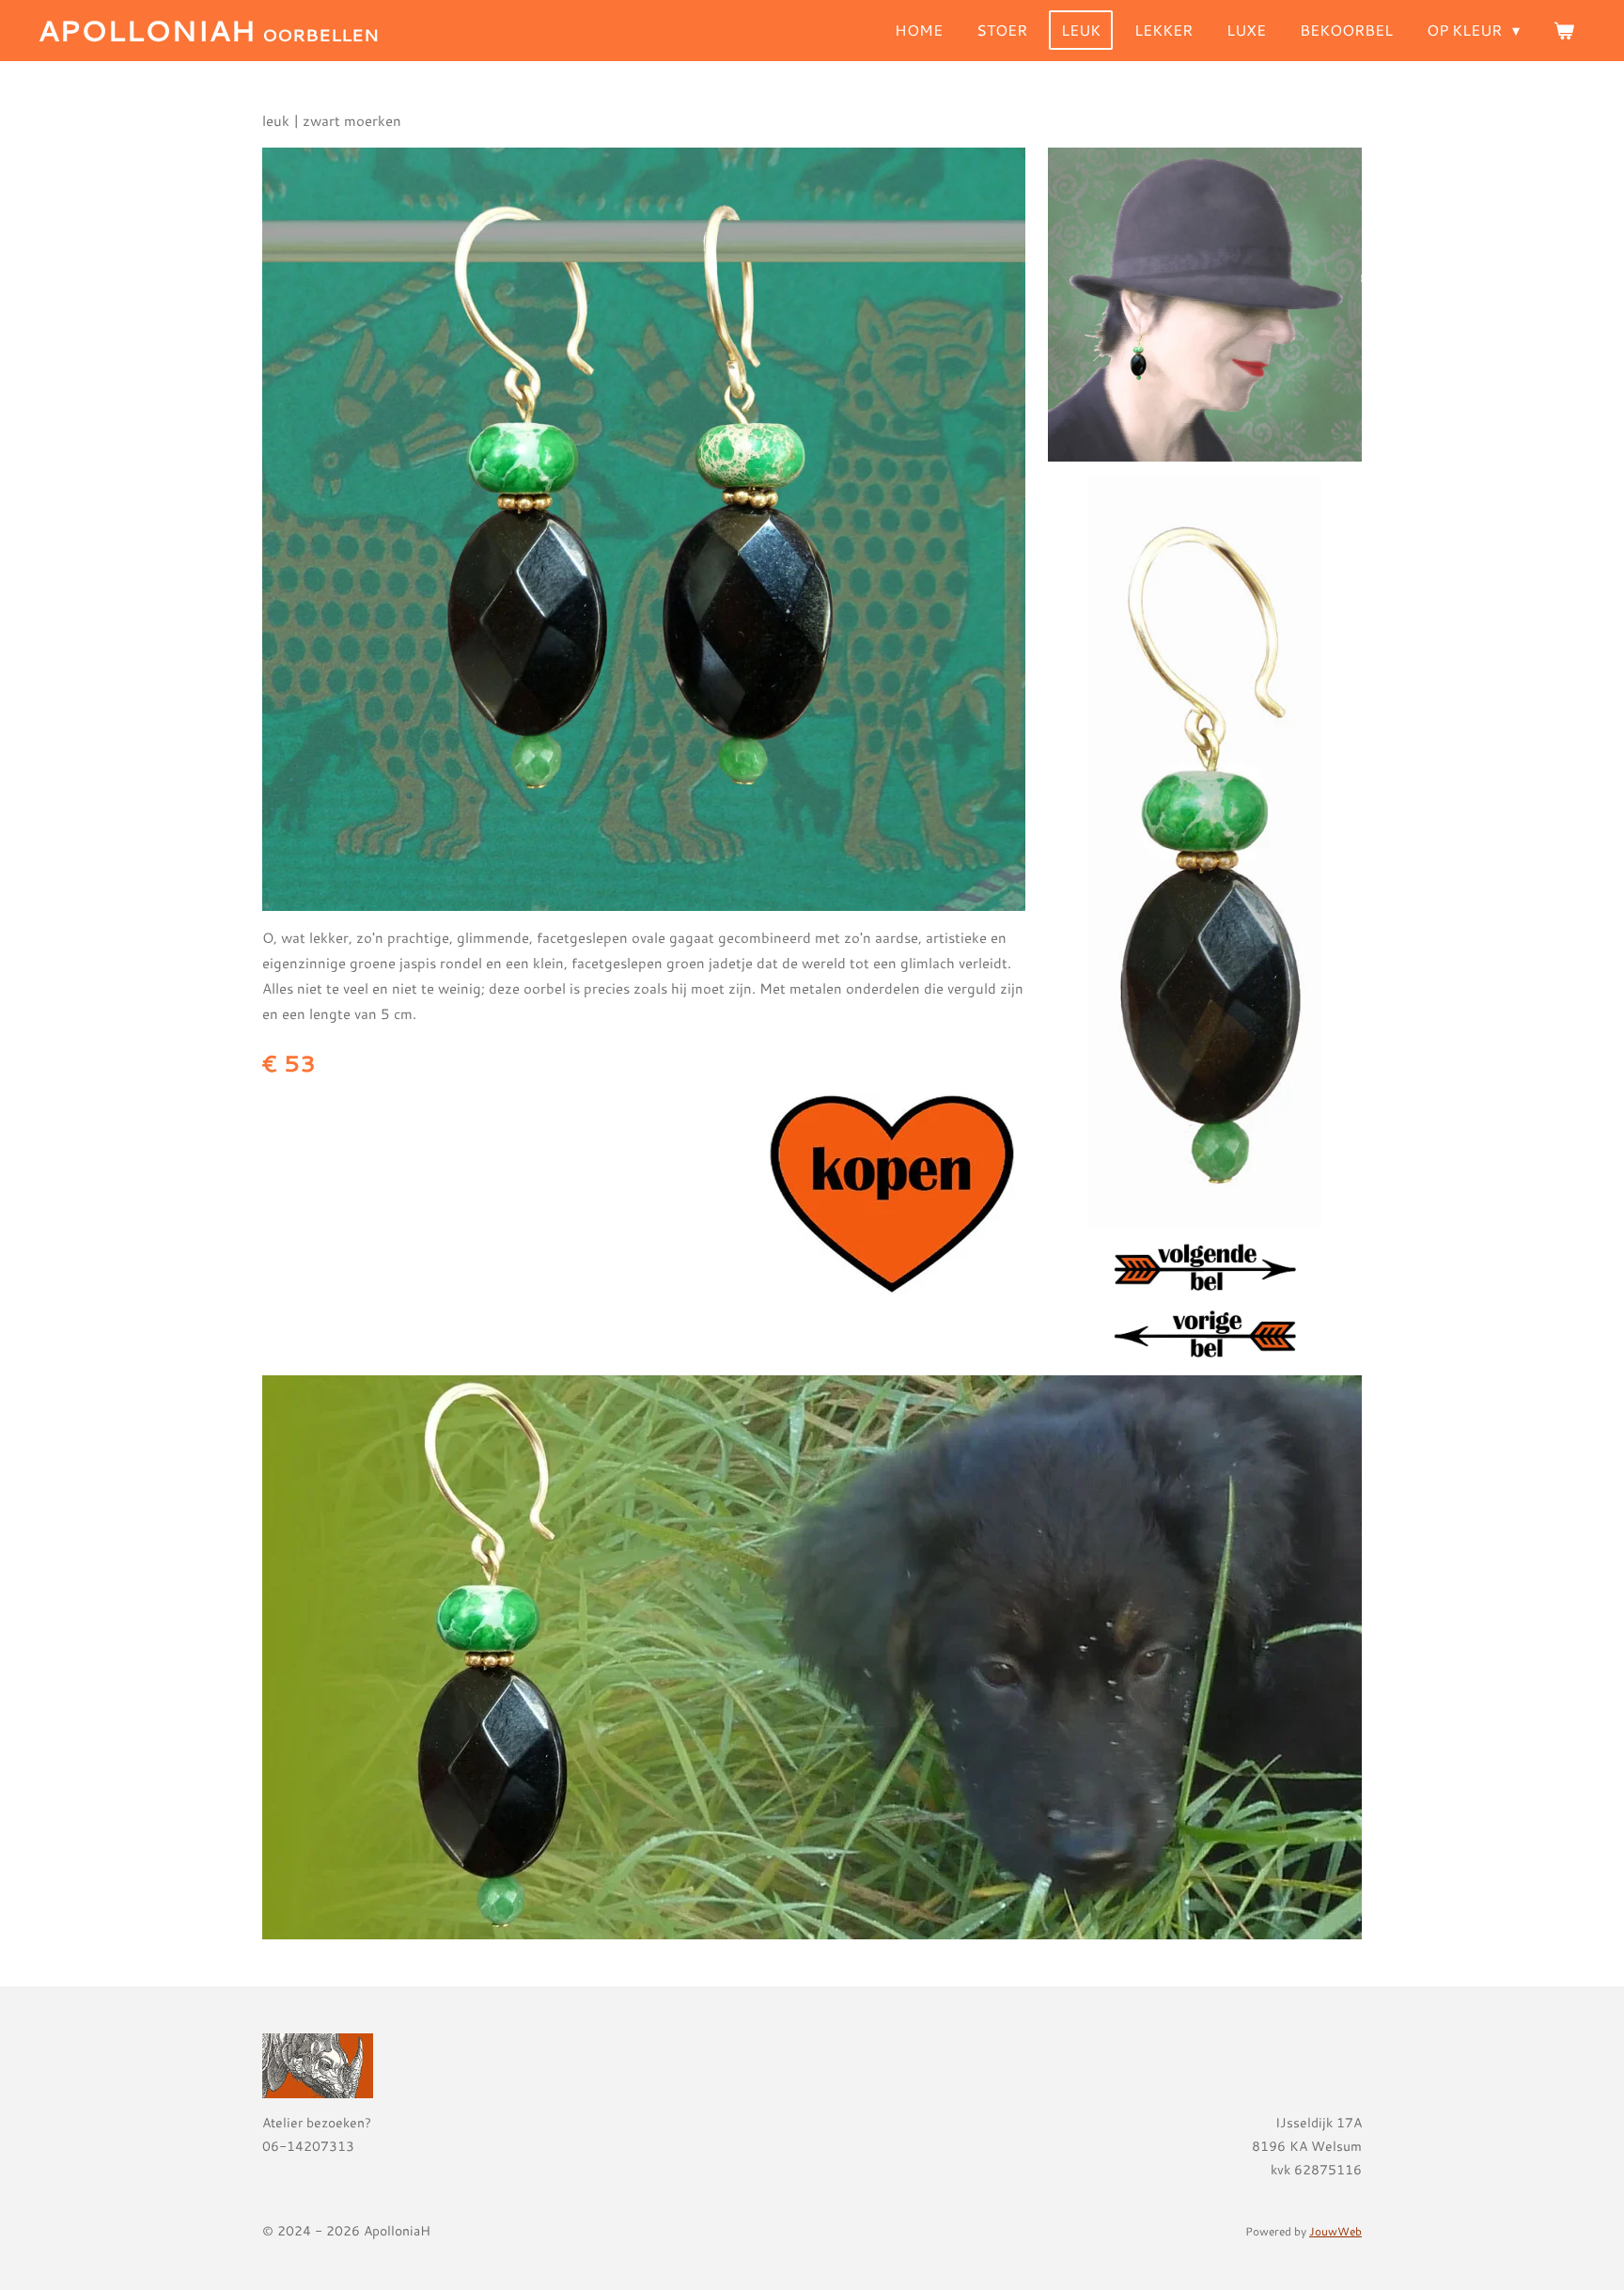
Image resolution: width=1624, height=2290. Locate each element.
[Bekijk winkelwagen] (1564, 30)
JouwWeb (1335, 2231)
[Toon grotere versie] (644, 529)
